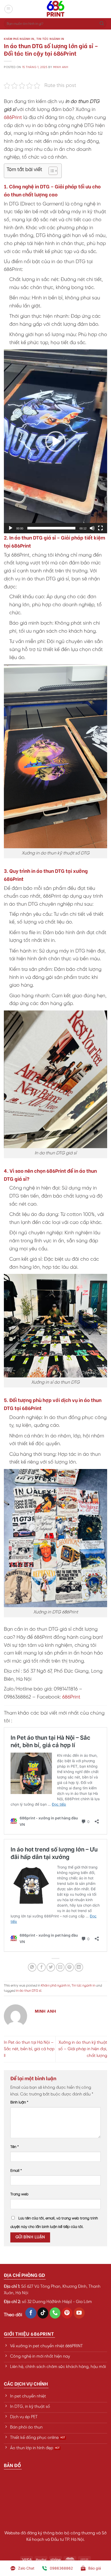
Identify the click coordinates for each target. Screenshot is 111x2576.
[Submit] (102, 24)
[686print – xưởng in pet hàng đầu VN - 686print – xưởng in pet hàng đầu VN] (55, 9)
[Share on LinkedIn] (79, 1967)
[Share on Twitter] (51, 1967)
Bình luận (19, 2102)
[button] (55, 441)
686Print (13, 118)
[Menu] (9, 9)
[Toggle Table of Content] (50, 171)
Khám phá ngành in (19, 39)
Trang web (19, 2194)
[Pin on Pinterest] (70, 1967)
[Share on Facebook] (41, 1967)
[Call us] (55, 2313)
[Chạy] (11, 528)
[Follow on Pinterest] (67, 2313)
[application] (55, 441)
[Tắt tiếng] (92, 528)
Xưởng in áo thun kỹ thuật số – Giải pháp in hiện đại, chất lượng (83, 2049)
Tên (15, 2147)
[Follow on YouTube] (79, 2313)
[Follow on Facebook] (31, 2313)
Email (16, 2171)
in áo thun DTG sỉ (29, 1991)
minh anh (61, 67)
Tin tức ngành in (50, 39)
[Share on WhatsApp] (32, 1967)
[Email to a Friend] (60, 1967)
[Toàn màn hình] (100, 528)
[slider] (51, 528)
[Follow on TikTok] (43, 2313)
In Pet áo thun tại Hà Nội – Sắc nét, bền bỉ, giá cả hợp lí (29, 2049)
